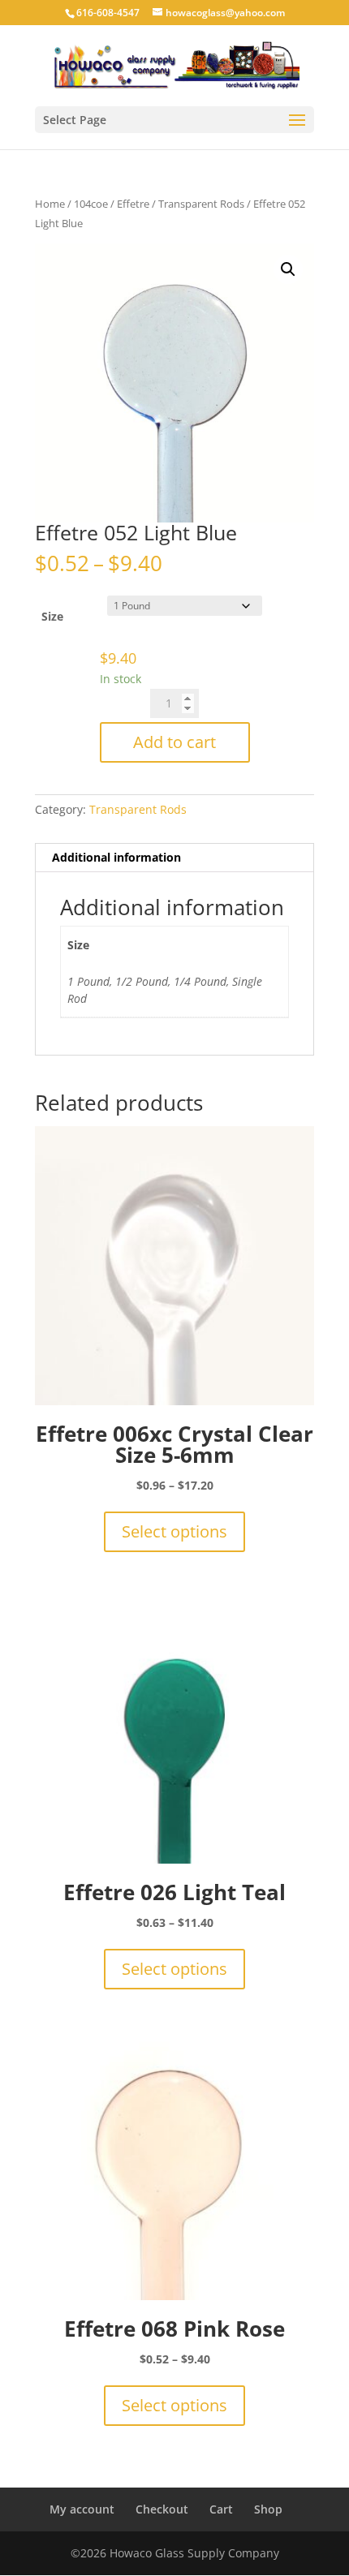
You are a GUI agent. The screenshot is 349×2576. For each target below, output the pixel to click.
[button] (288, 269)
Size (52, 616)
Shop (268, 2509)
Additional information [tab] (116, 857)
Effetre (133, 204)
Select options (174, 1531)
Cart (221, 2509)
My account (82, 2509)
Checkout (162, 2509)
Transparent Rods (201, 204)
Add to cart (174, 742)
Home (50, 204)
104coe (91, 204)
